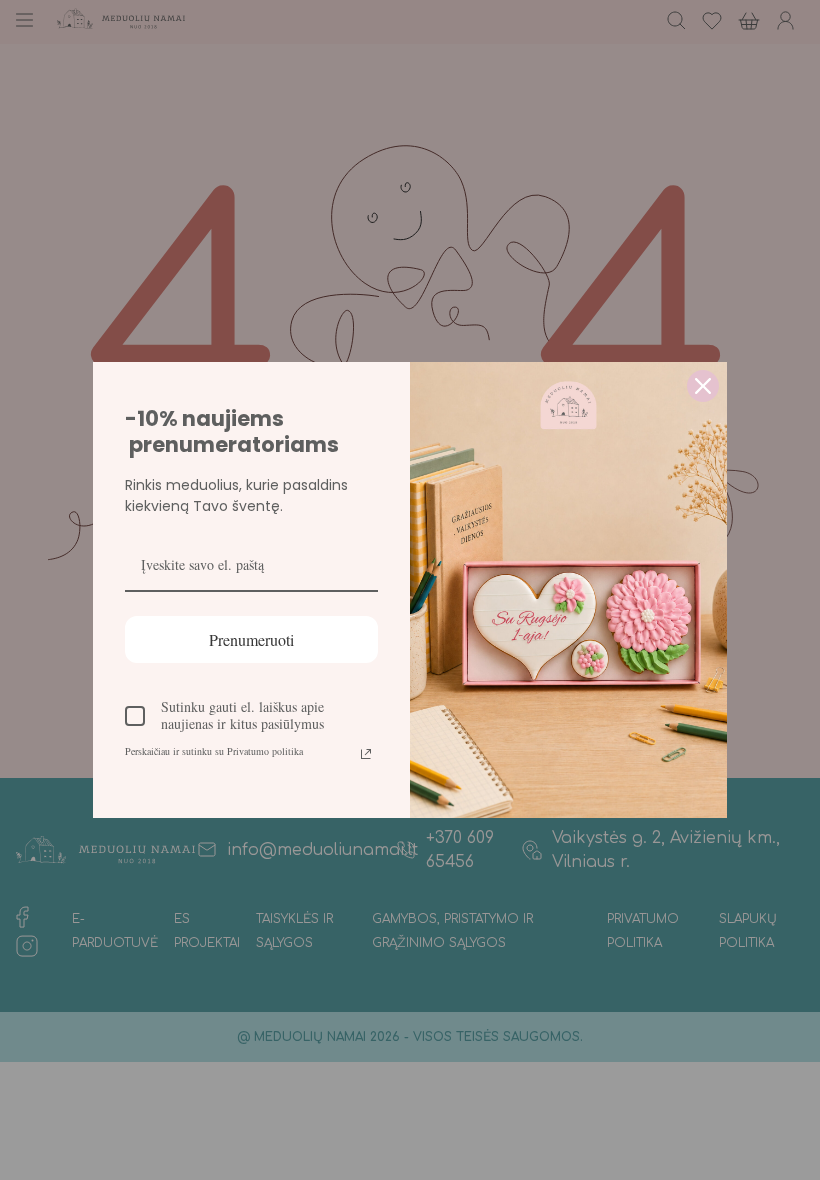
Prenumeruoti (251, 639)
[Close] (703, 386)
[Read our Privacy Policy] (366, 754)
